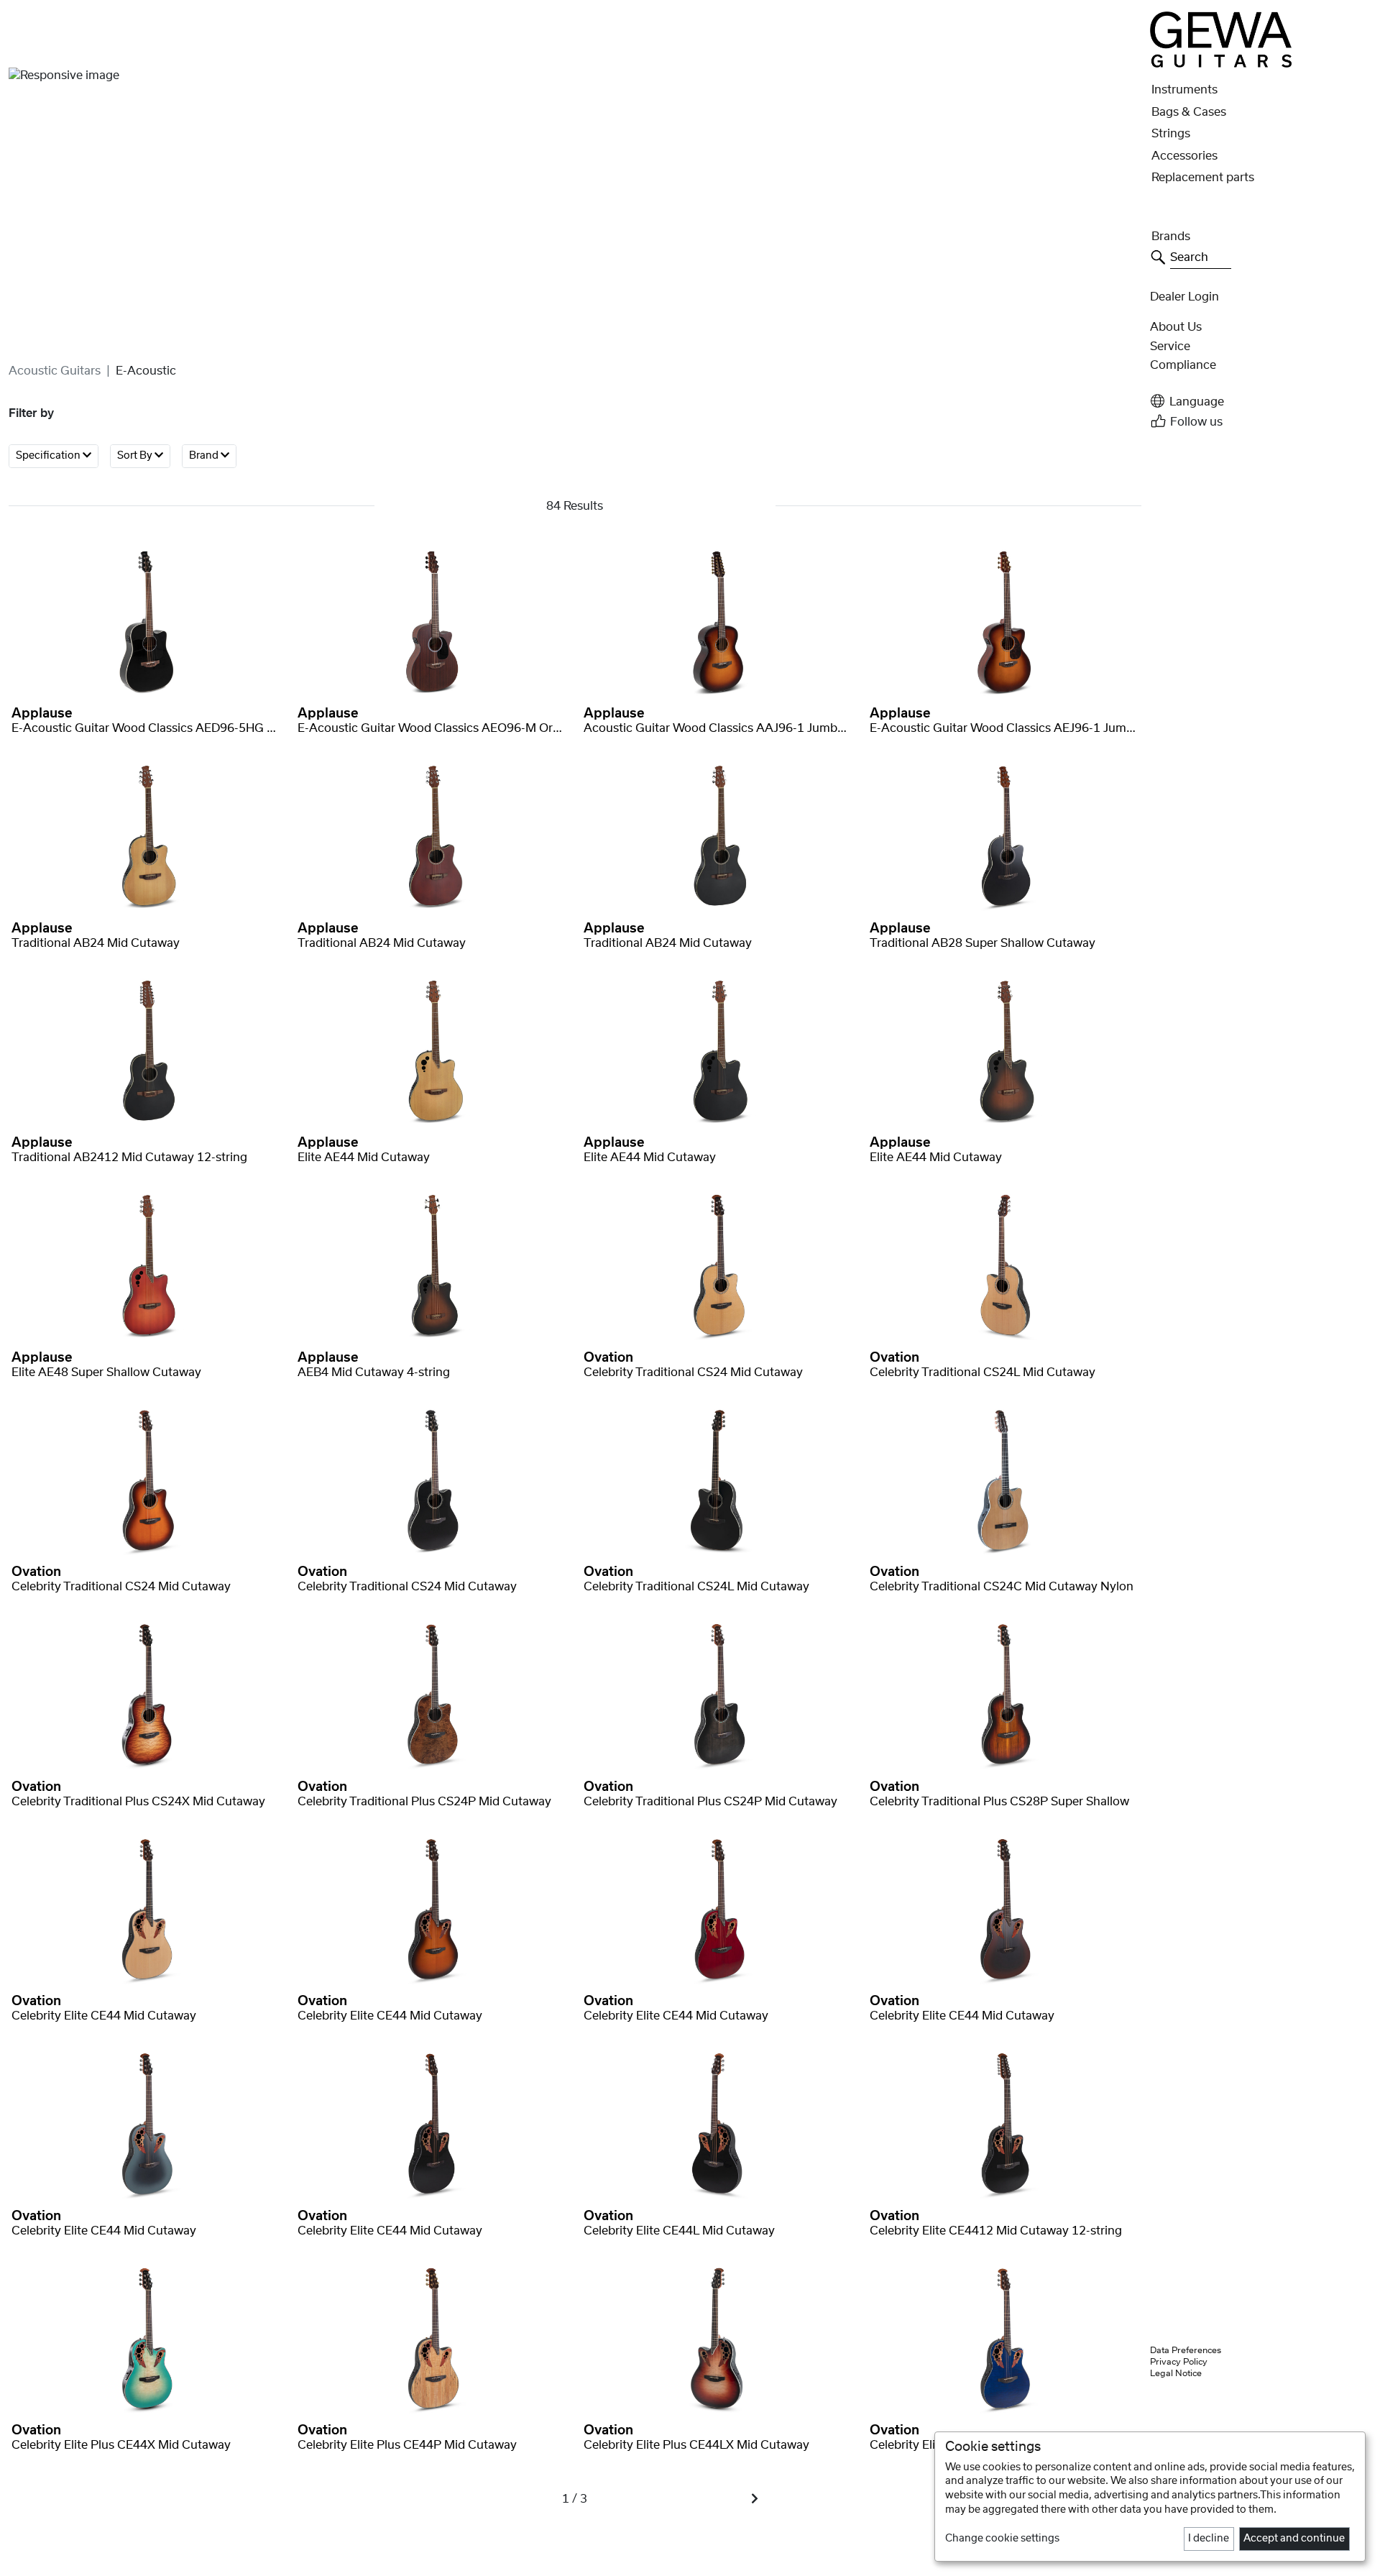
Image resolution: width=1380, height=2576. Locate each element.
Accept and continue (1294, 2539)
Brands (1171, 237)
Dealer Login (1184, 297)
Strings (1171, 134)
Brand (205, 456)
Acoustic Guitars (55, 371)
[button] (1261, 402)
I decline (1209, 2539)
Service (1170, 347)
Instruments (1184, 90)
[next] (755, 2499)
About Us (1176, 327)
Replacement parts (1203, 178)
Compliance (1183, 365)
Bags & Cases (1189, 112)
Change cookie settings (1002, 2539)
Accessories (1184, 156)
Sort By (136, 456)
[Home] (1221, 40)
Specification (49, 456)
